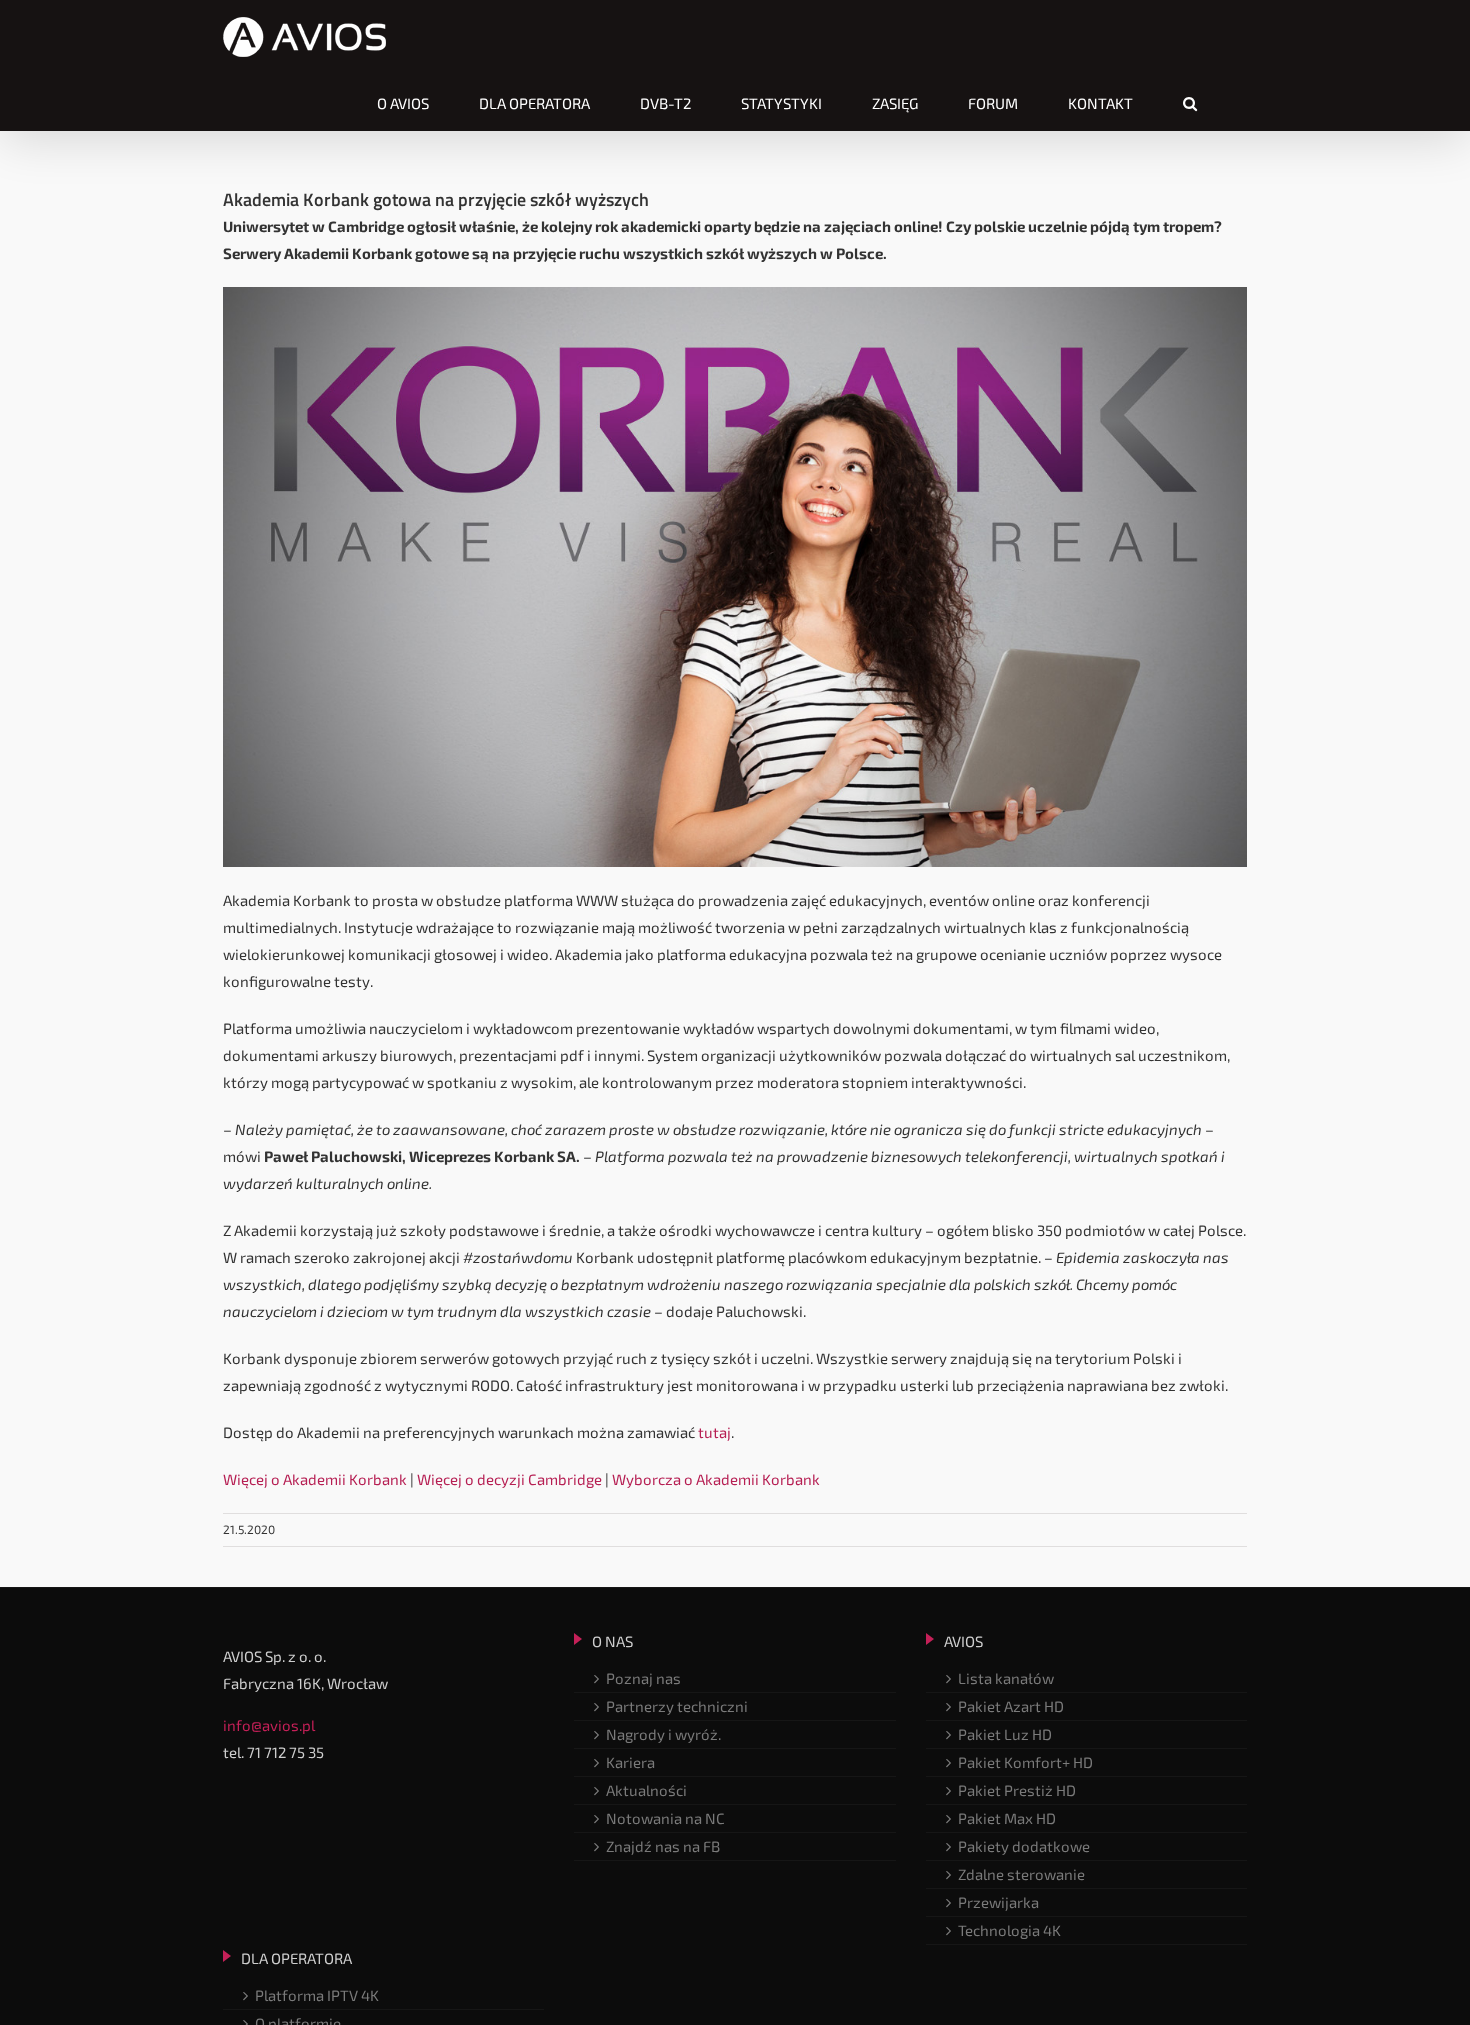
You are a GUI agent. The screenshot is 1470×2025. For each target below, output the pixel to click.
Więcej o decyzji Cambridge (509, 1479)
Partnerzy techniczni (677, 1706)
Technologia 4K (1009, 1930)
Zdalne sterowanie (1021, 1874)
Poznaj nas (643, 1678)
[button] (1190, 103)
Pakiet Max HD (1007, 1818)
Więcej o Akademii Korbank (315, 1479)
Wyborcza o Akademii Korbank (716, 1479)
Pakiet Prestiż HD (1017, 1790)
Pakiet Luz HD (1005, 1734)
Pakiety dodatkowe (1024, 1846)
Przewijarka (998, 1902)
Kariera (630, 1762)
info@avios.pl (269, 1725)
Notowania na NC (665, 1818)
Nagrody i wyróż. (663, 1734)
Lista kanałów (1006, 1678)
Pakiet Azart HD (1011, 1706)
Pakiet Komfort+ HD (1025, 1762)
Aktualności (646, 1790)
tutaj (714, 1432)
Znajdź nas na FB (663, 1846)
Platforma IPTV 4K (317, 1995)
